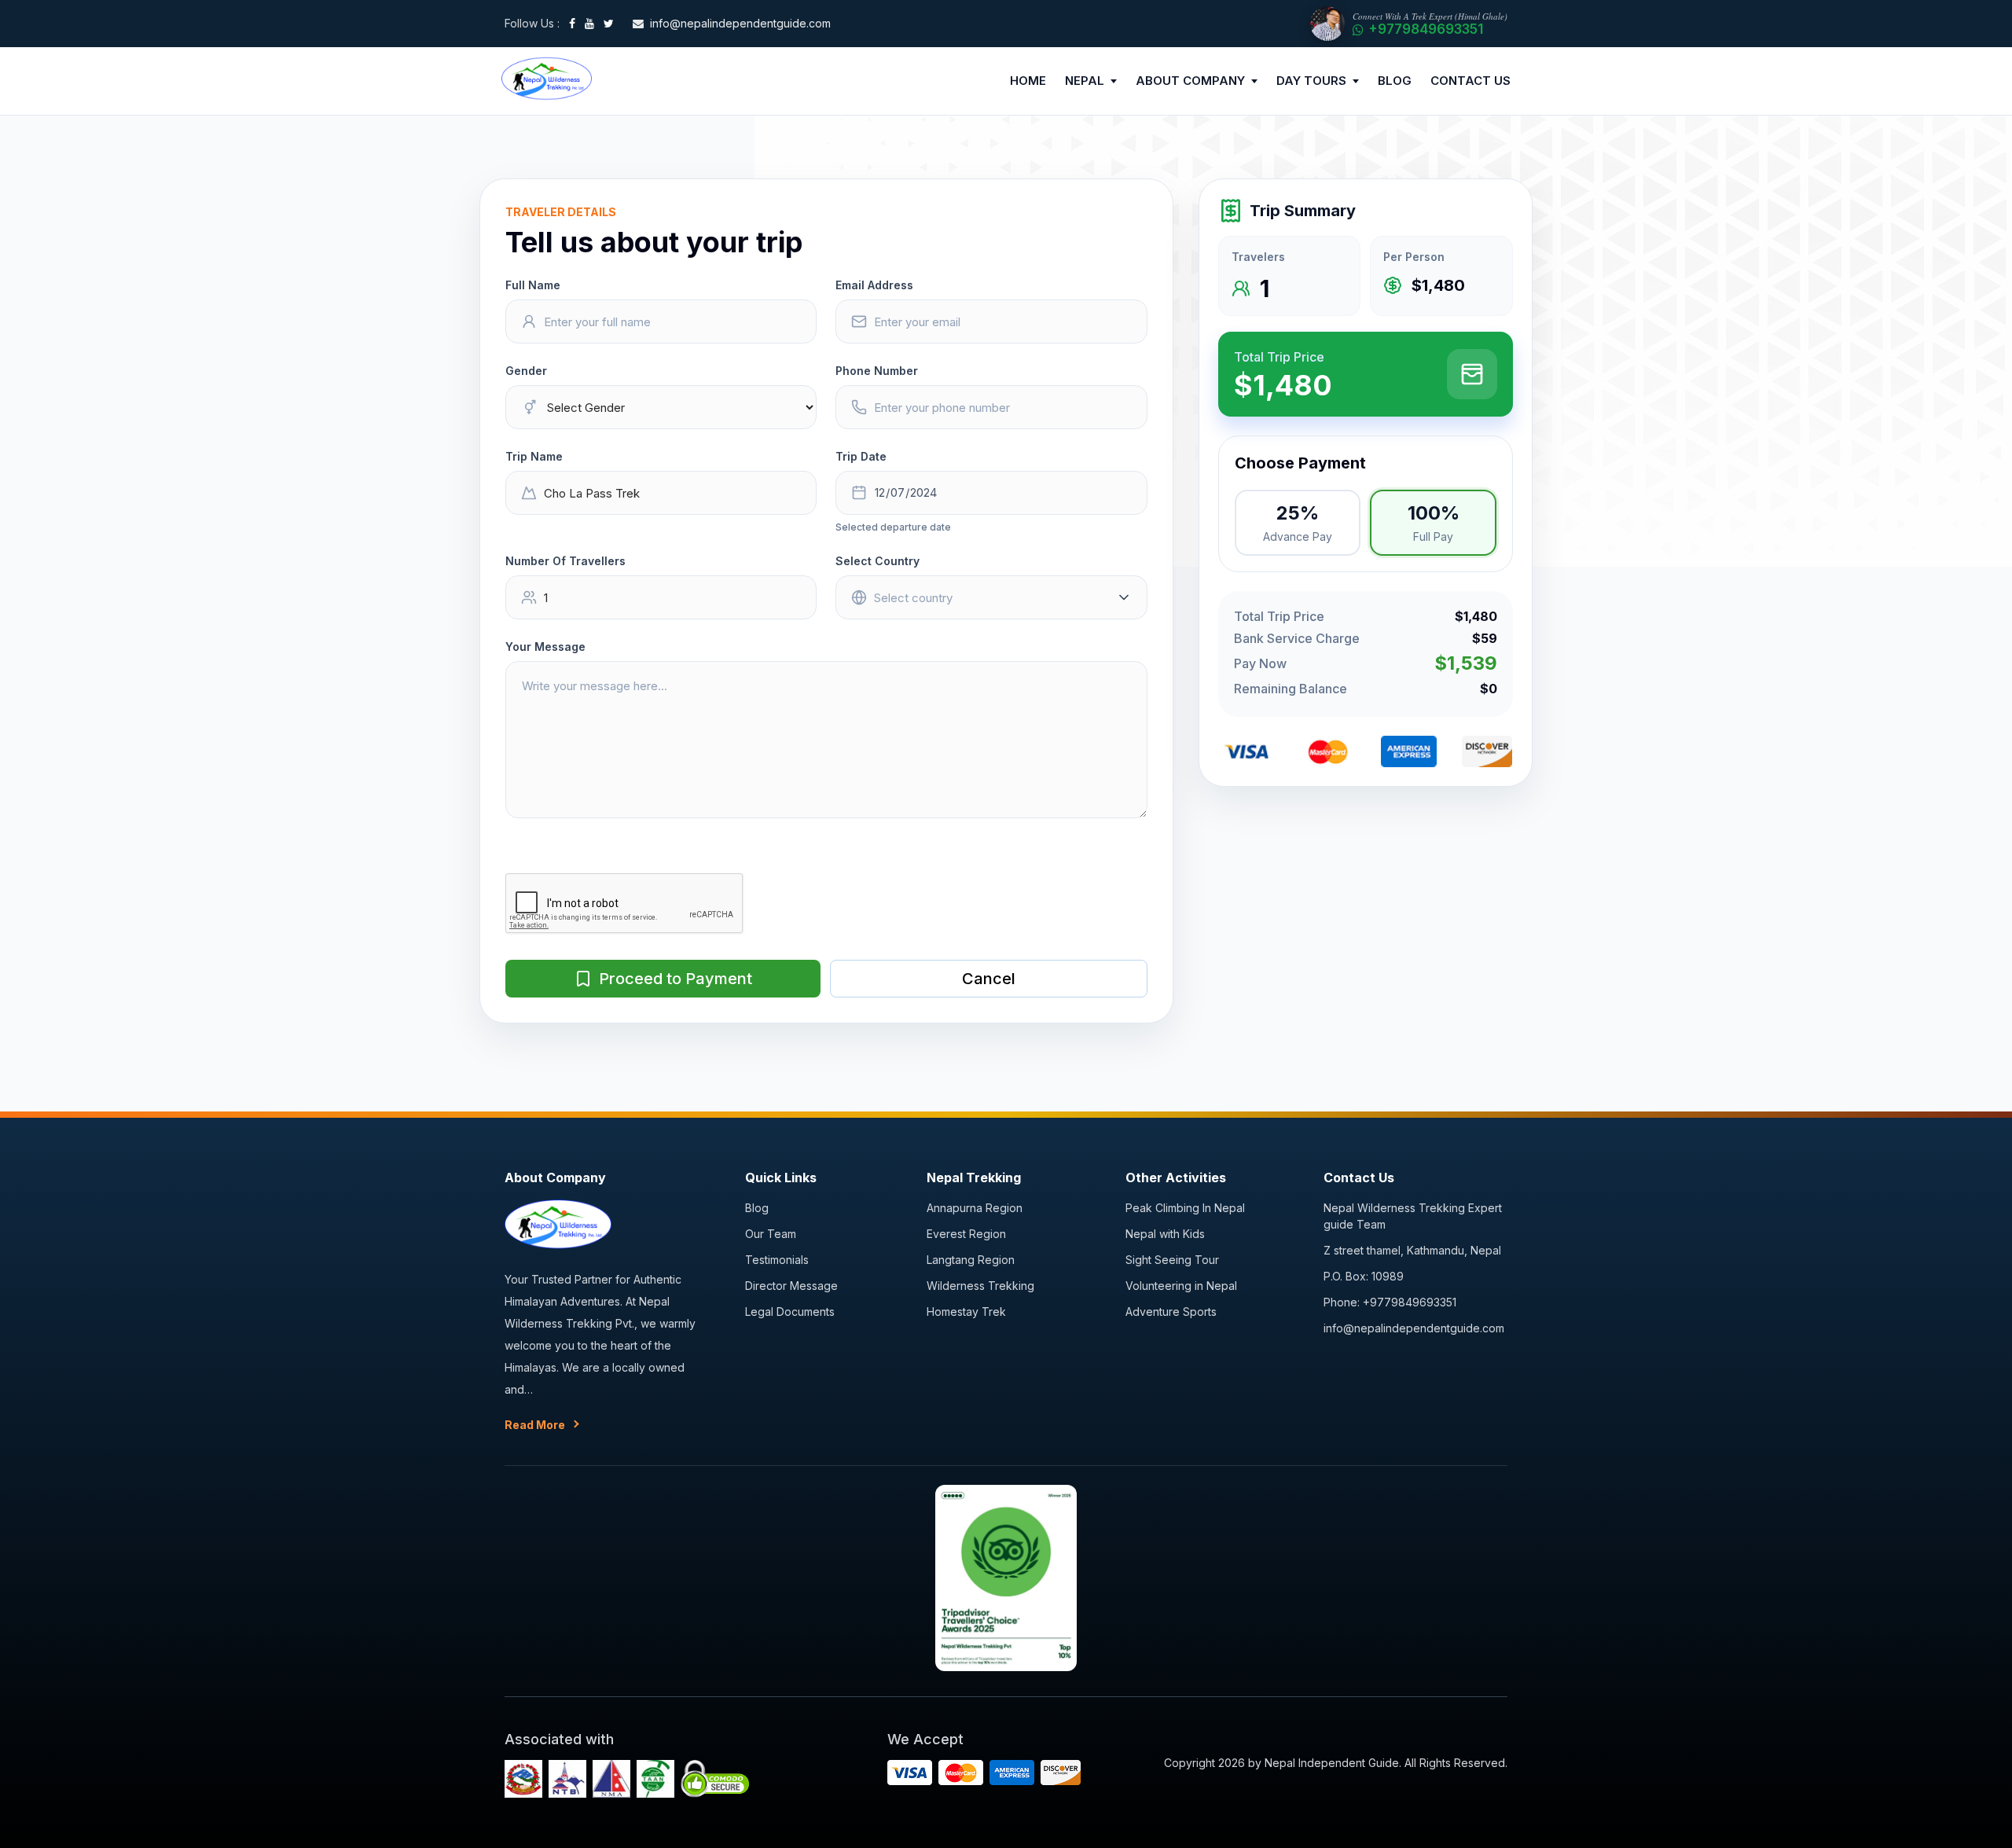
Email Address (874, 285)
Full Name (533, 285)
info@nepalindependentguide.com (1414, 1328)
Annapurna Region (975, 1208)
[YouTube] (589, 24)
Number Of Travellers (565, 561)
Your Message (545, 647)
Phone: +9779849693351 (1390, 1302)
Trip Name (534, 456)
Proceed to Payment (676, 979)
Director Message (791, 1286)
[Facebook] (572, 24)
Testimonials (777, 1260)
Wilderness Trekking (980, 1286)
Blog (757, 1208)
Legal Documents (790, 1312)
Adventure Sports (1171, 1312)
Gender (526, 371)
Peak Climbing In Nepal (1185, 1208)
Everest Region (966, 1234)
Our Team (771, 1234)
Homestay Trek (966, 1312)
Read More (535, 1425)
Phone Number (877, 371)
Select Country (877, 561)
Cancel (989, 979)
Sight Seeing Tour (1172, 1260)
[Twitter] (609, 24)
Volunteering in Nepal (1181, 1286)
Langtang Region (971, 1260)
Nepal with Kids (1165, 1234)
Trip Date (861, 456)
